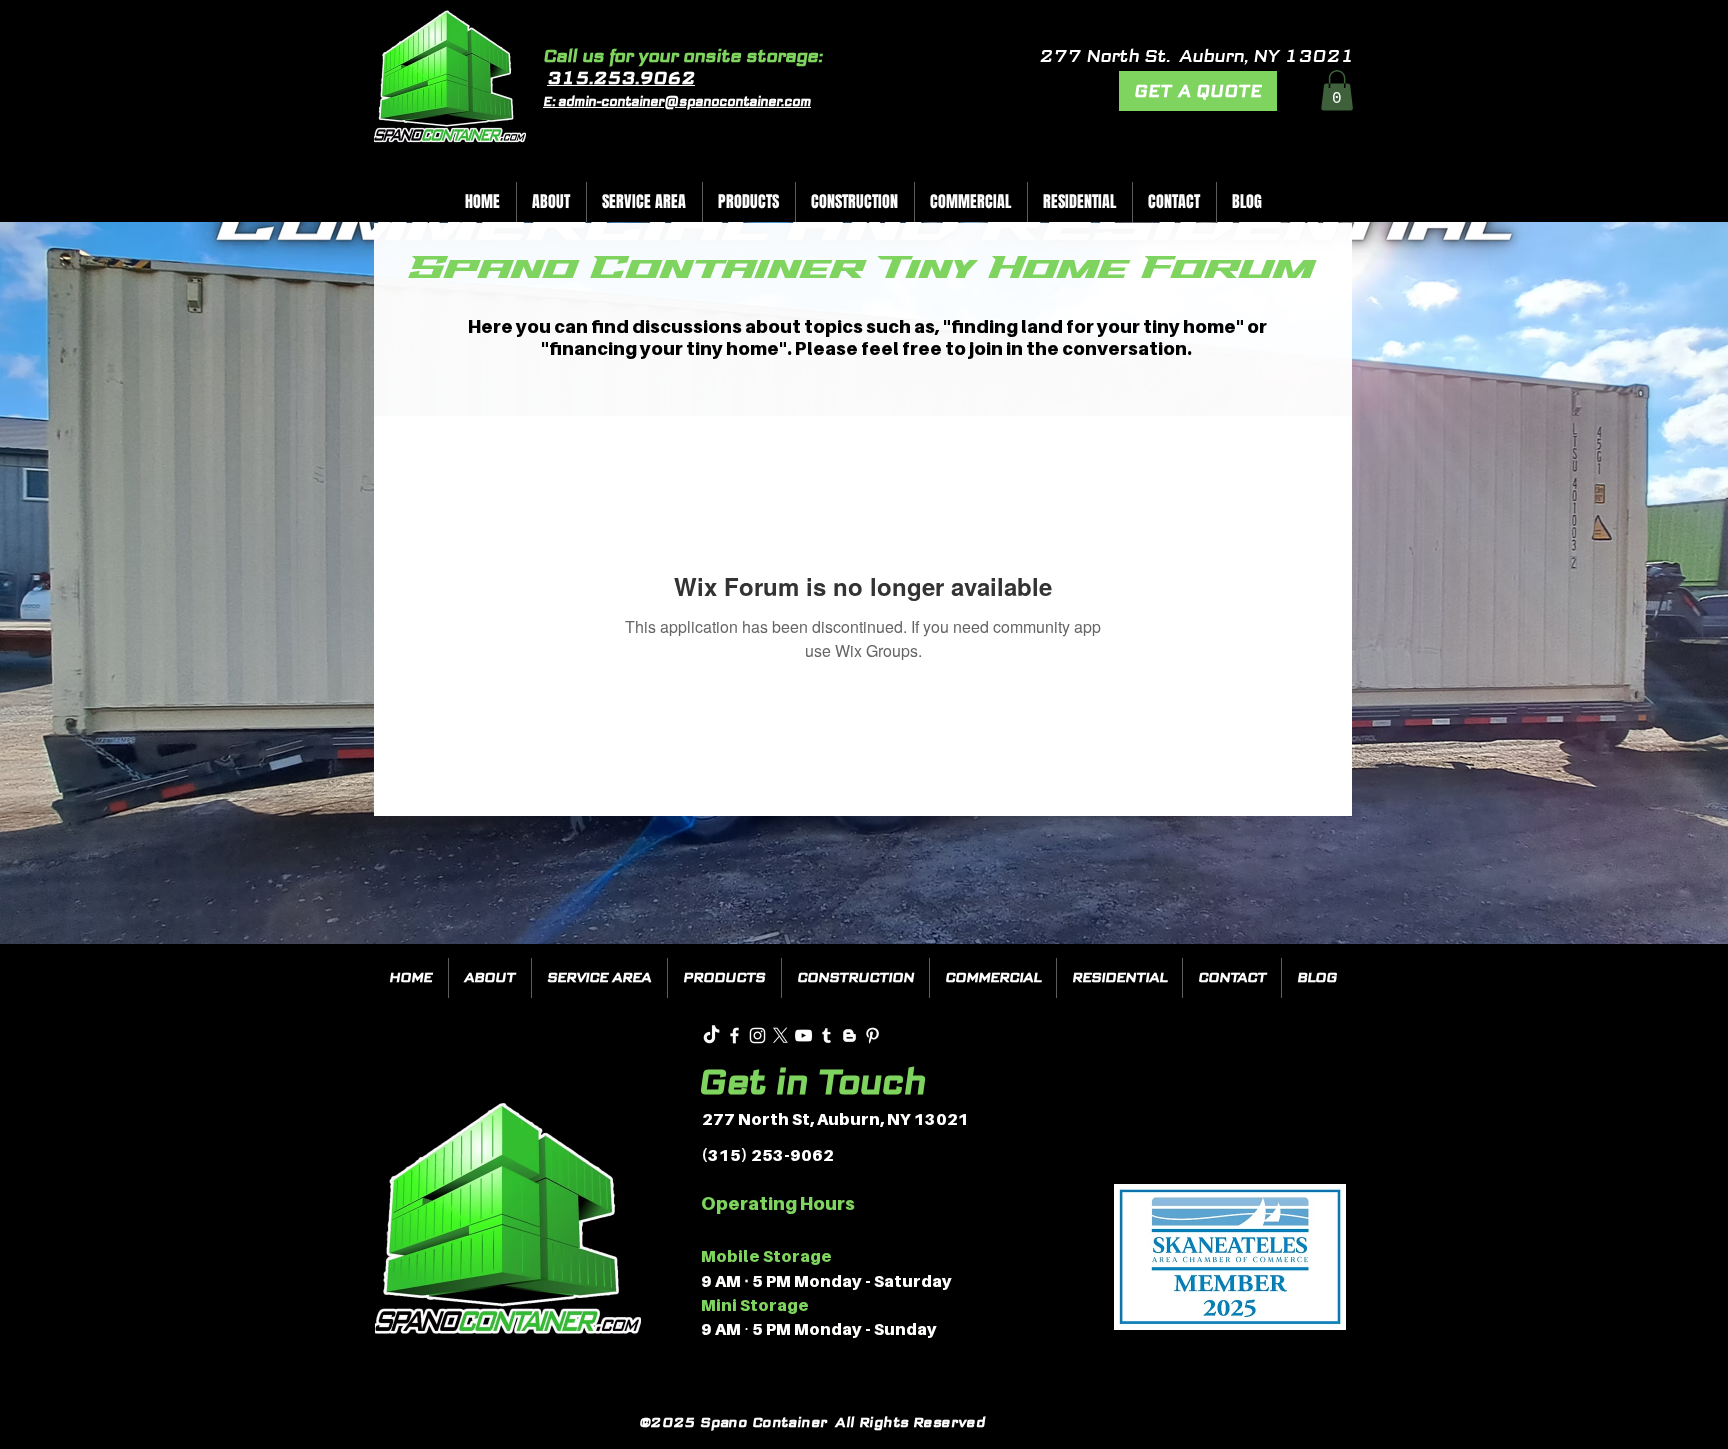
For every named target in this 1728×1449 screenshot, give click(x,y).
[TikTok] (711, 1035)
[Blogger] (849, 1035)
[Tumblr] (826, 1035)
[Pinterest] (872, 1035)
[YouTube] (803, 1035)
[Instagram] (757, 1035)
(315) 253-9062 (767, 1155)
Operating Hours (778, 1203)
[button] (1337, 90)
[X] (780, 1035)
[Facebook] (734, 1035)
